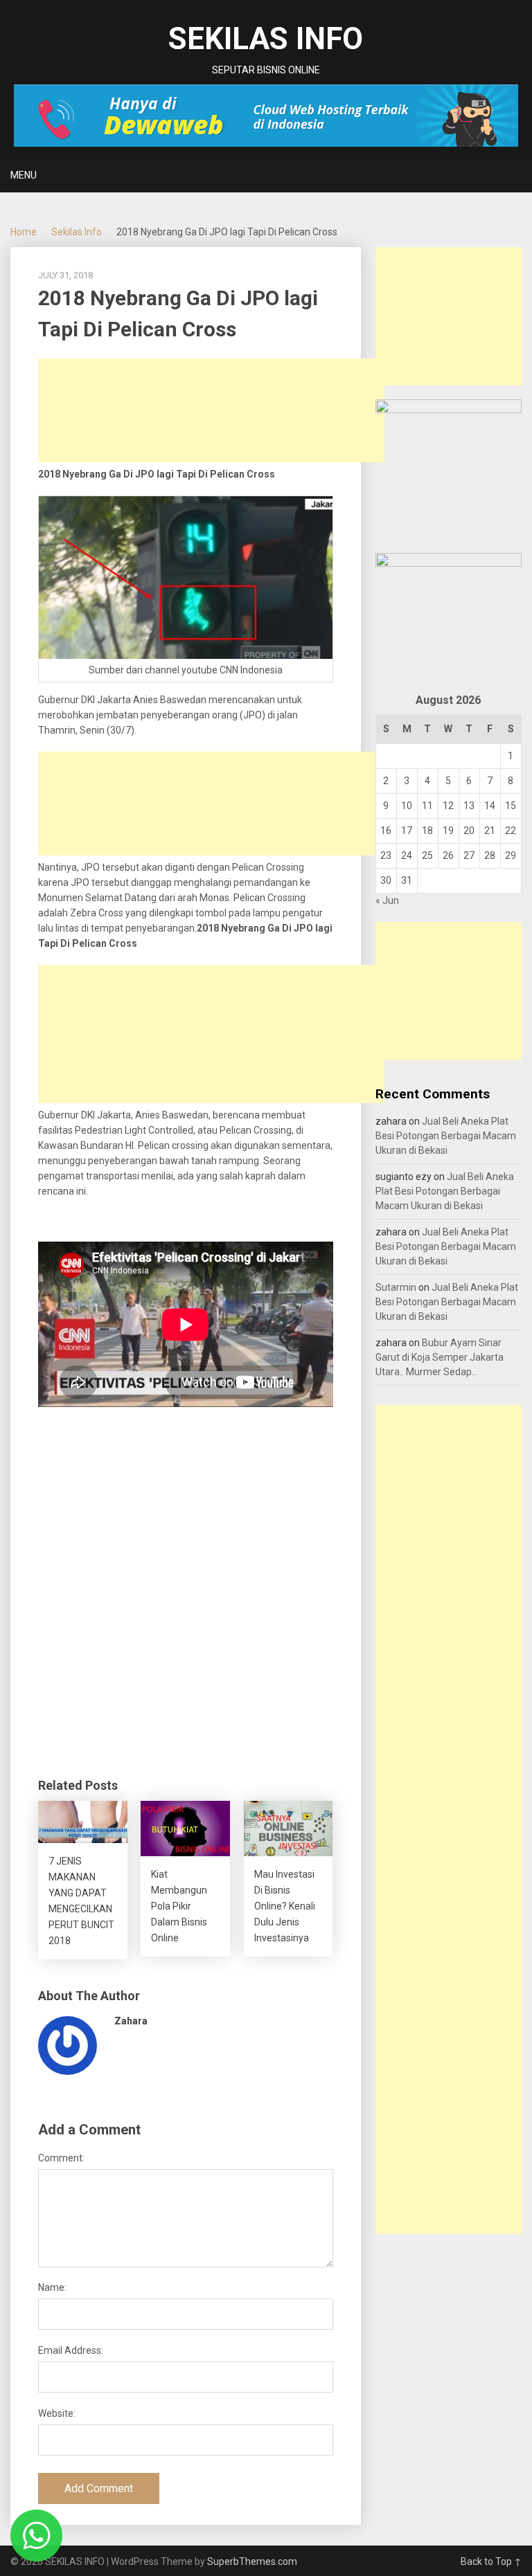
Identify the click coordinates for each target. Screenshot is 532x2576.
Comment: (61, 2158)
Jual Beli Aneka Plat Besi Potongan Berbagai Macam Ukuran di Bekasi (446, 1136)
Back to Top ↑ (491, 2561)
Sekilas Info (77, 232)
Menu (24, 175)
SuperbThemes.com (252, 2561)
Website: (57, 2413)
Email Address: (71, 2350)
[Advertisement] (211, 410)
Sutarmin (396, 1287)
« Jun (387, 900)
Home (24, 232)
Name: (52, 2287)
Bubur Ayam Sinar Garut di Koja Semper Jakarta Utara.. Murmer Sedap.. (440, 1357)
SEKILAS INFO (266, 39)
